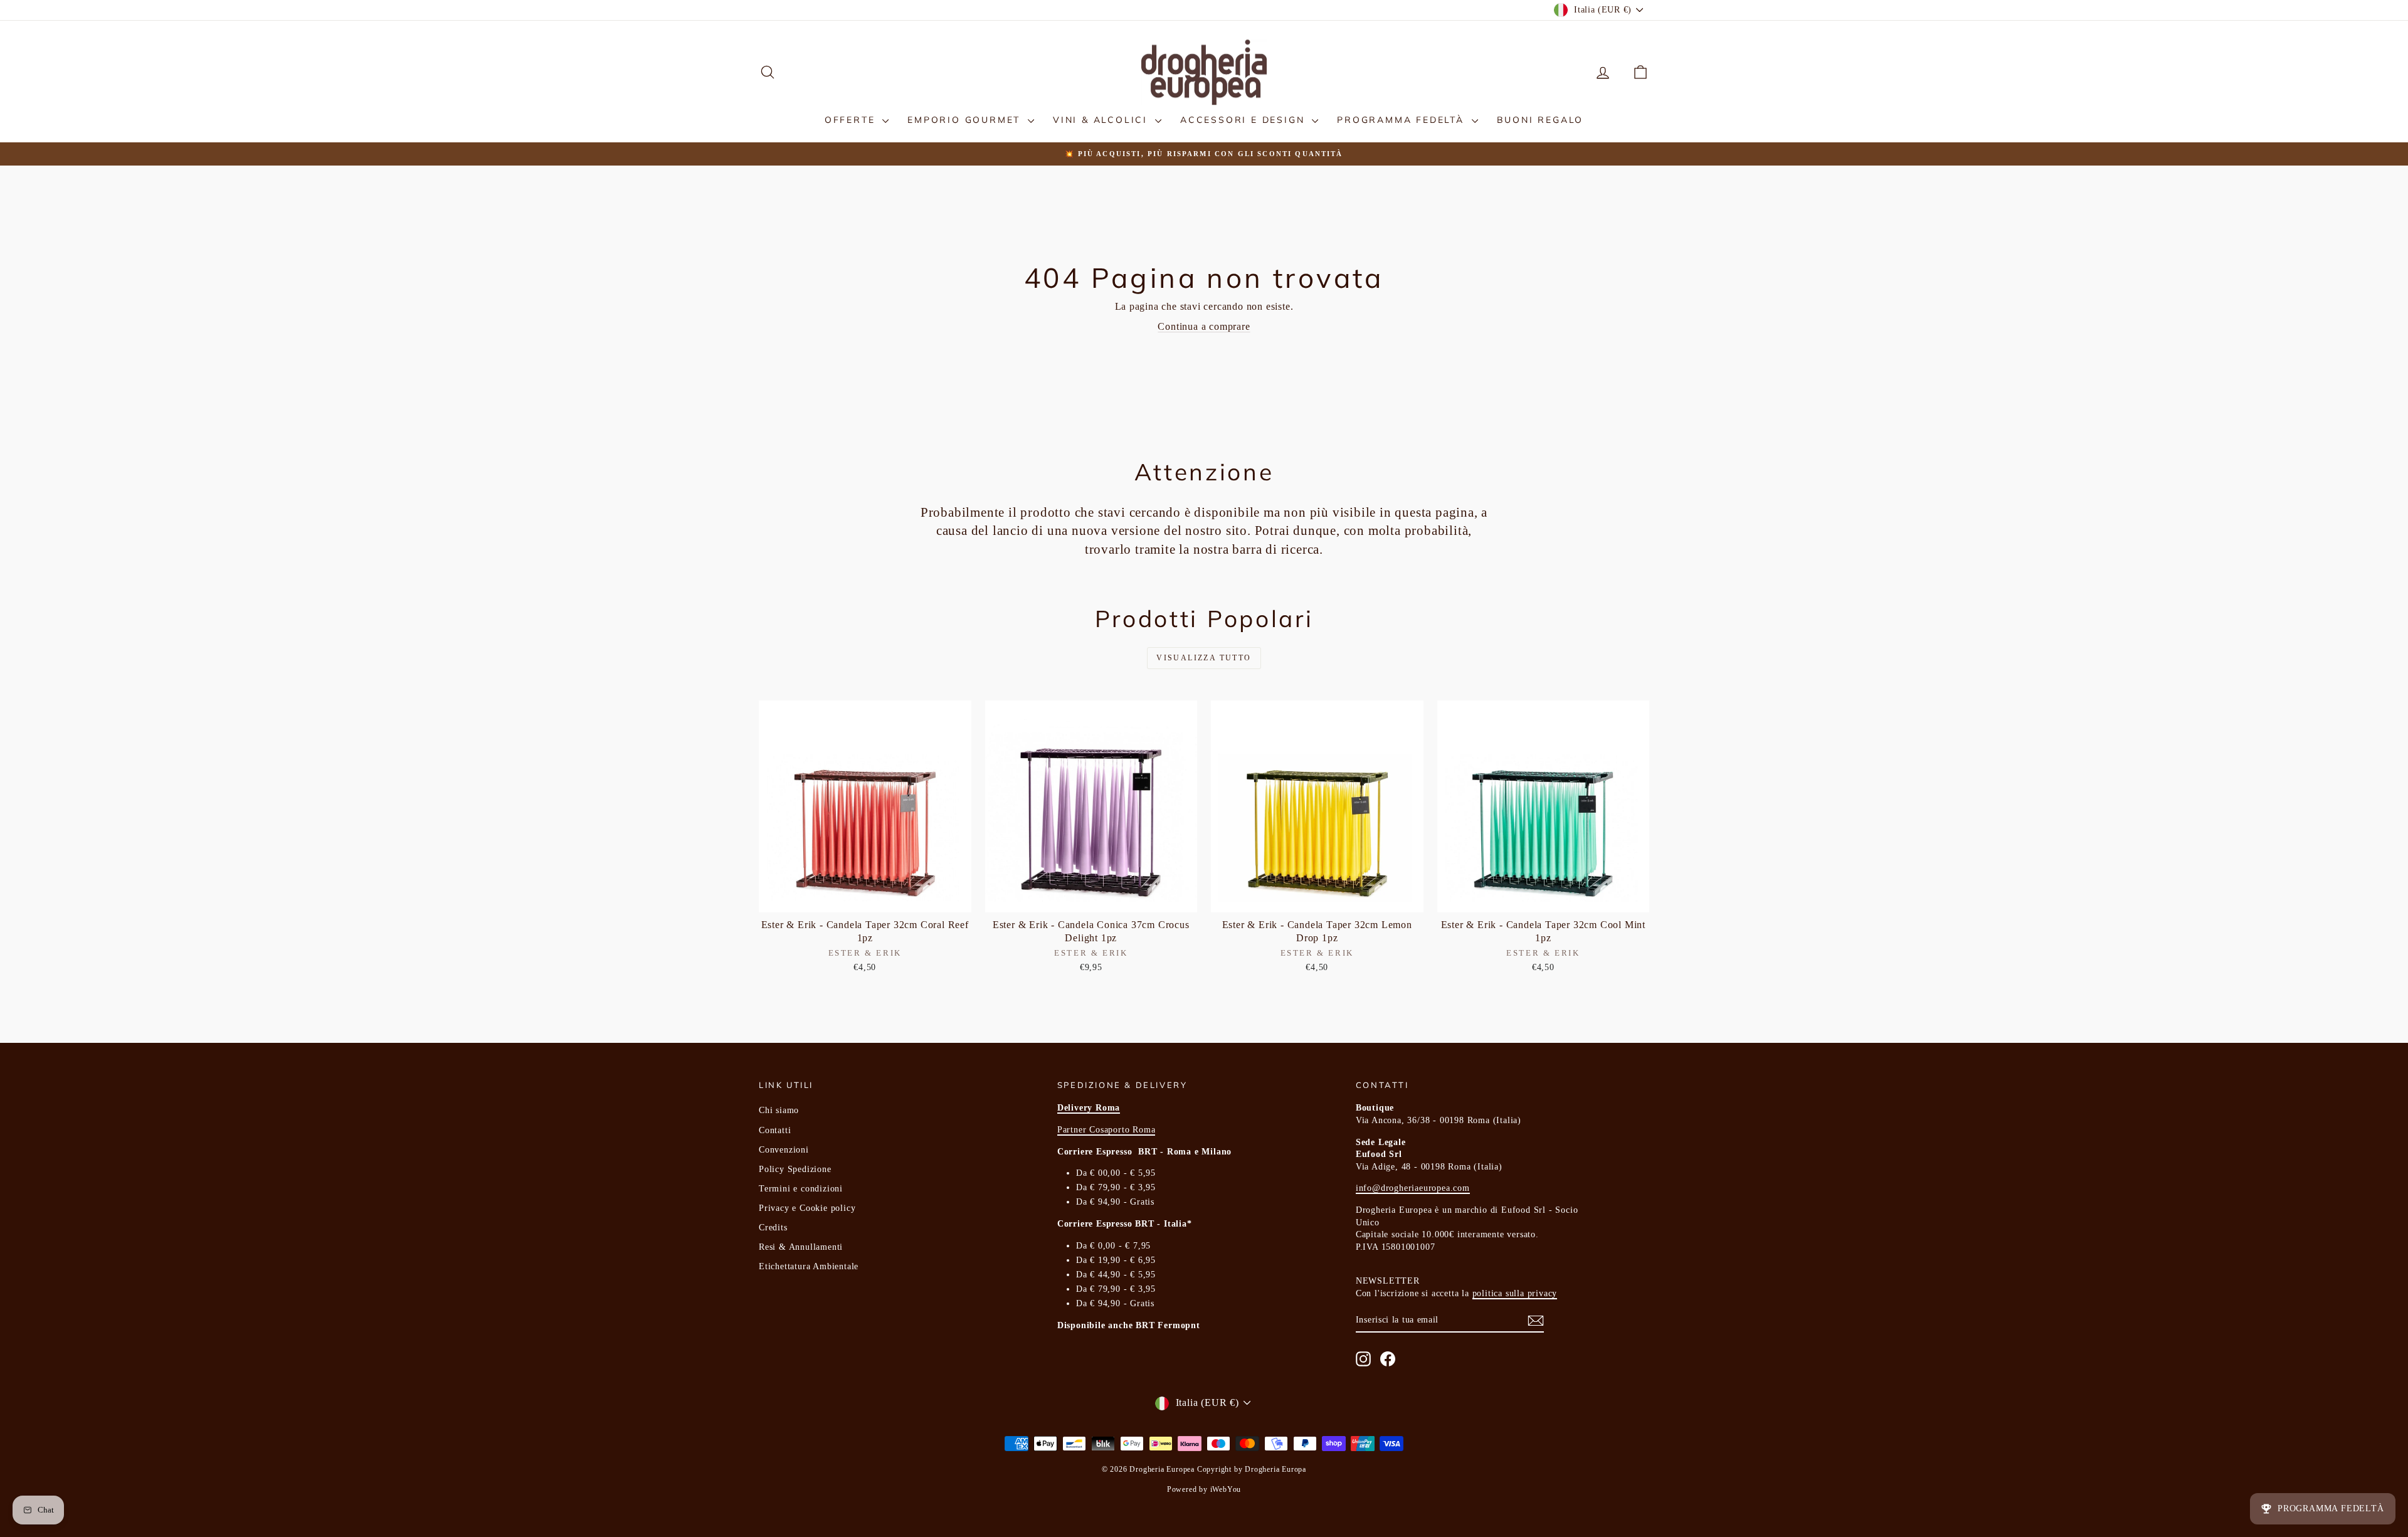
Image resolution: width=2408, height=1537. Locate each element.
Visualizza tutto (1204, 658)
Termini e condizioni (801, 1189)
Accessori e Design (1244, 120)
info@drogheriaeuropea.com (1413, 1188)
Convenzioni (784, 1150)
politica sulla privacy (1515, 1293)
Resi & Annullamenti (801, 1247)
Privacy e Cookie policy (807, 1208)
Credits (773, 1228)
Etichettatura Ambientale (809, 1266)
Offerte (852, 120)
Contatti (775, 1130)
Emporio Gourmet (966, 120)
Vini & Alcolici (1102, 120)
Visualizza (865, 899)
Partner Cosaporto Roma (1106, 1130)
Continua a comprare (1204, 326)
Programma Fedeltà (1402, 120)
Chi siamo (779, 1110)
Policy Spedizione (795, 1169)
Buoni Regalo (1540, 120)
